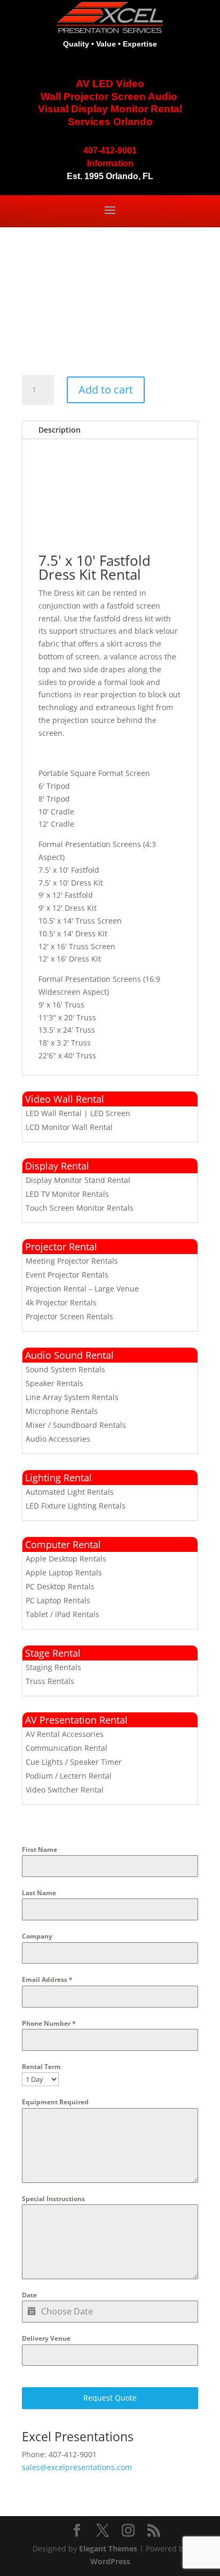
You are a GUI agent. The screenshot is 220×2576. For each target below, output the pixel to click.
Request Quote (110, 2398)
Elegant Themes (108, 2548)
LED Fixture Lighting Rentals (76, 1506)
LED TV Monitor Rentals (67, 1194)
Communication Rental (66, 1748)
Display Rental (57, 1166)
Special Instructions (53, 2199)
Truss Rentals (50, 1681)
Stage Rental (53, 1653)
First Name (40, 1850)
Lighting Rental (58, 1478)
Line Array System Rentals (72, 1397)
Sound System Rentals (65, 1369)
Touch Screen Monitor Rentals (80, 1208)
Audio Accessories (58, 1439)
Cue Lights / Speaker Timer (74, 1762)
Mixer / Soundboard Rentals (76, 1425)
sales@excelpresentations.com (77, 2467)
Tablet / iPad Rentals (62, 1614)
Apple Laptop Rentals (64, 1572)
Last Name (39, 1893)
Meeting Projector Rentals (72, 1261)
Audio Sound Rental (69, 1355)
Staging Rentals (53, 1667)
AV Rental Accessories (65, 1734)
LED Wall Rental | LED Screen (78, 1113)
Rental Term (41, 2067)
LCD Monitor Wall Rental (69, 1127)
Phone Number (49, 2023)
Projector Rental (61, 1247)
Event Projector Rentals (67, 1275)
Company (37, 1936)
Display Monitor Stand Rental (78, 1180)
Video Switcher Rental (65, 1790)
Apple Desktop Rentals (66, 1559)
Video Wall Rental (65, 1099)
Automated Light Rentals (70, 1492)
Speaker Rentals (54, 1383)
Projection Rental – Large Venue (82, 1289)
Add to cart (106, 390)
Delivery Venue (46, 2338)
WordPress (110, 2561)
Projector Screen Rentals (69, 1316)
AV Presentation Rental (76, 1720)
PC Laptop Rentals (58, 1600)
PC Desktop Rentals (60, 1586)
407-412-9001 (110, 151)
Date (29, 2295)
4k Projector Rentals (61, 1302)
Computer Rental (63, 1544)
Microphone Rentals (62, 1411)
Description (60, 430)
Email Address (47, 1979)
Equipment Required (55, 2102)
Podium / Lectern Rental (69, 1776)
